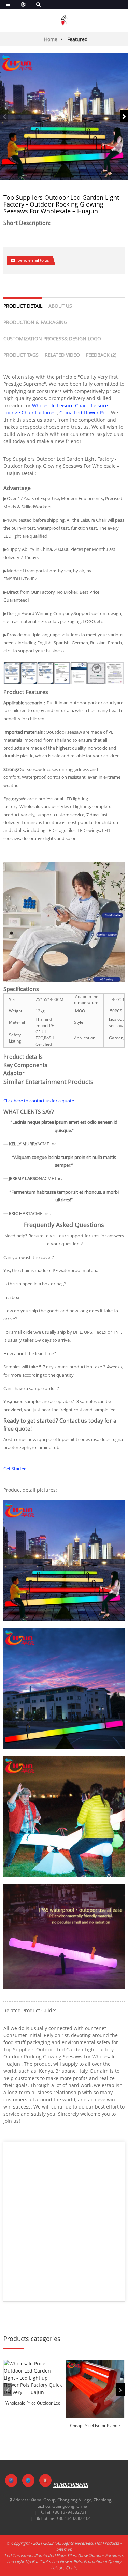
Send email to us (33, 260)
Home (51, 39)
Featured (77, 39)
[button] (124, 116)
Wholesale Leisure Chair (60, 405)
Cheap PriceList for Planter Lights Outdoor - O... (95, 2426)
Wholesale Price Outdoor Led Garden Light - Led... (33, 2403)
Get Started (15, 1469)
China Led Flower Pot (83, 413)
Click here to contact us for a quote (39, 1101)
